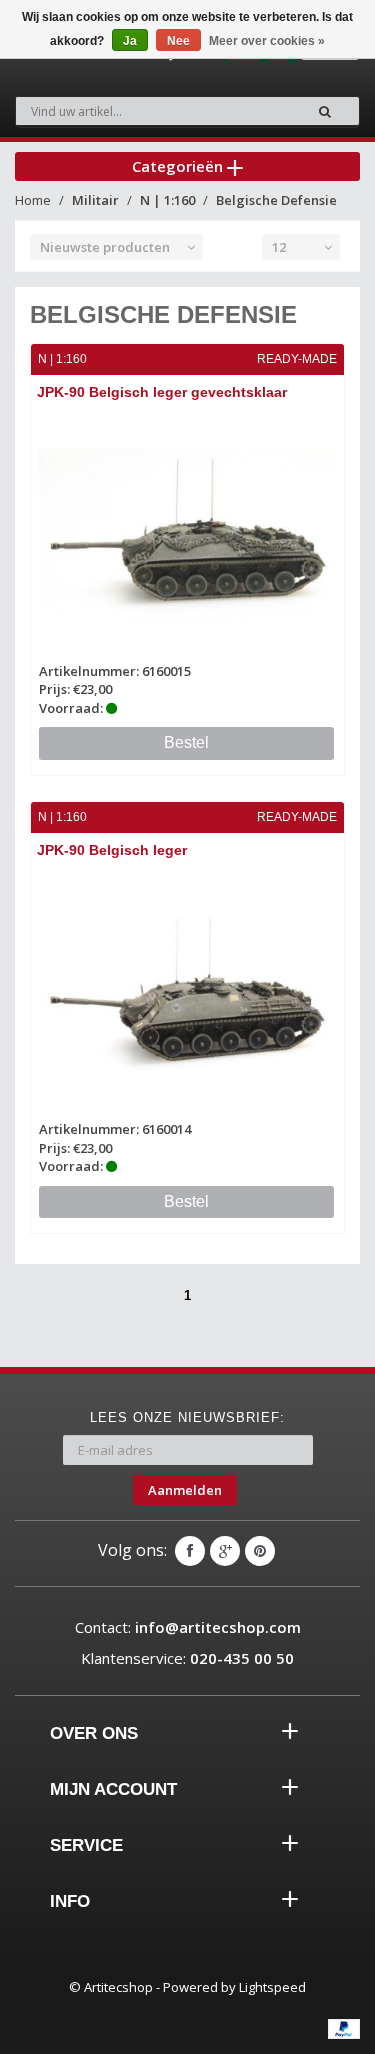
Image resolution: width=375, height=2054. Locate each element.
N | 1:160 (167, 200)
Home (33, 200)
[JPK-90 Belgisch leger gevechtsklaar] (187, 534)
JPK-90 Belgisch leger (112, 850)
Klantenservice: (187, 1658)
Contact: (188, 1627)
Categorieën (179, 166)
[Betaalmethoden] (344, 2029)
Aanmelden (185, 1490)
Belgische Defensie (276, 200)
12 (279, 247)
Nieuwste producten (105, 247)
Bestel (186, 742)
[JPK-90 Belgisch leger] (187, 992)
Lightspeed (272, 1987)
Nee (178, 41)
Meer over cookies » (267, 41)
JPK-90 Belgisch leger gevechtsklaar (162, 392)
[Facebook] (190, 1551)
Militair (95, 200)
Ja (130, 41)
